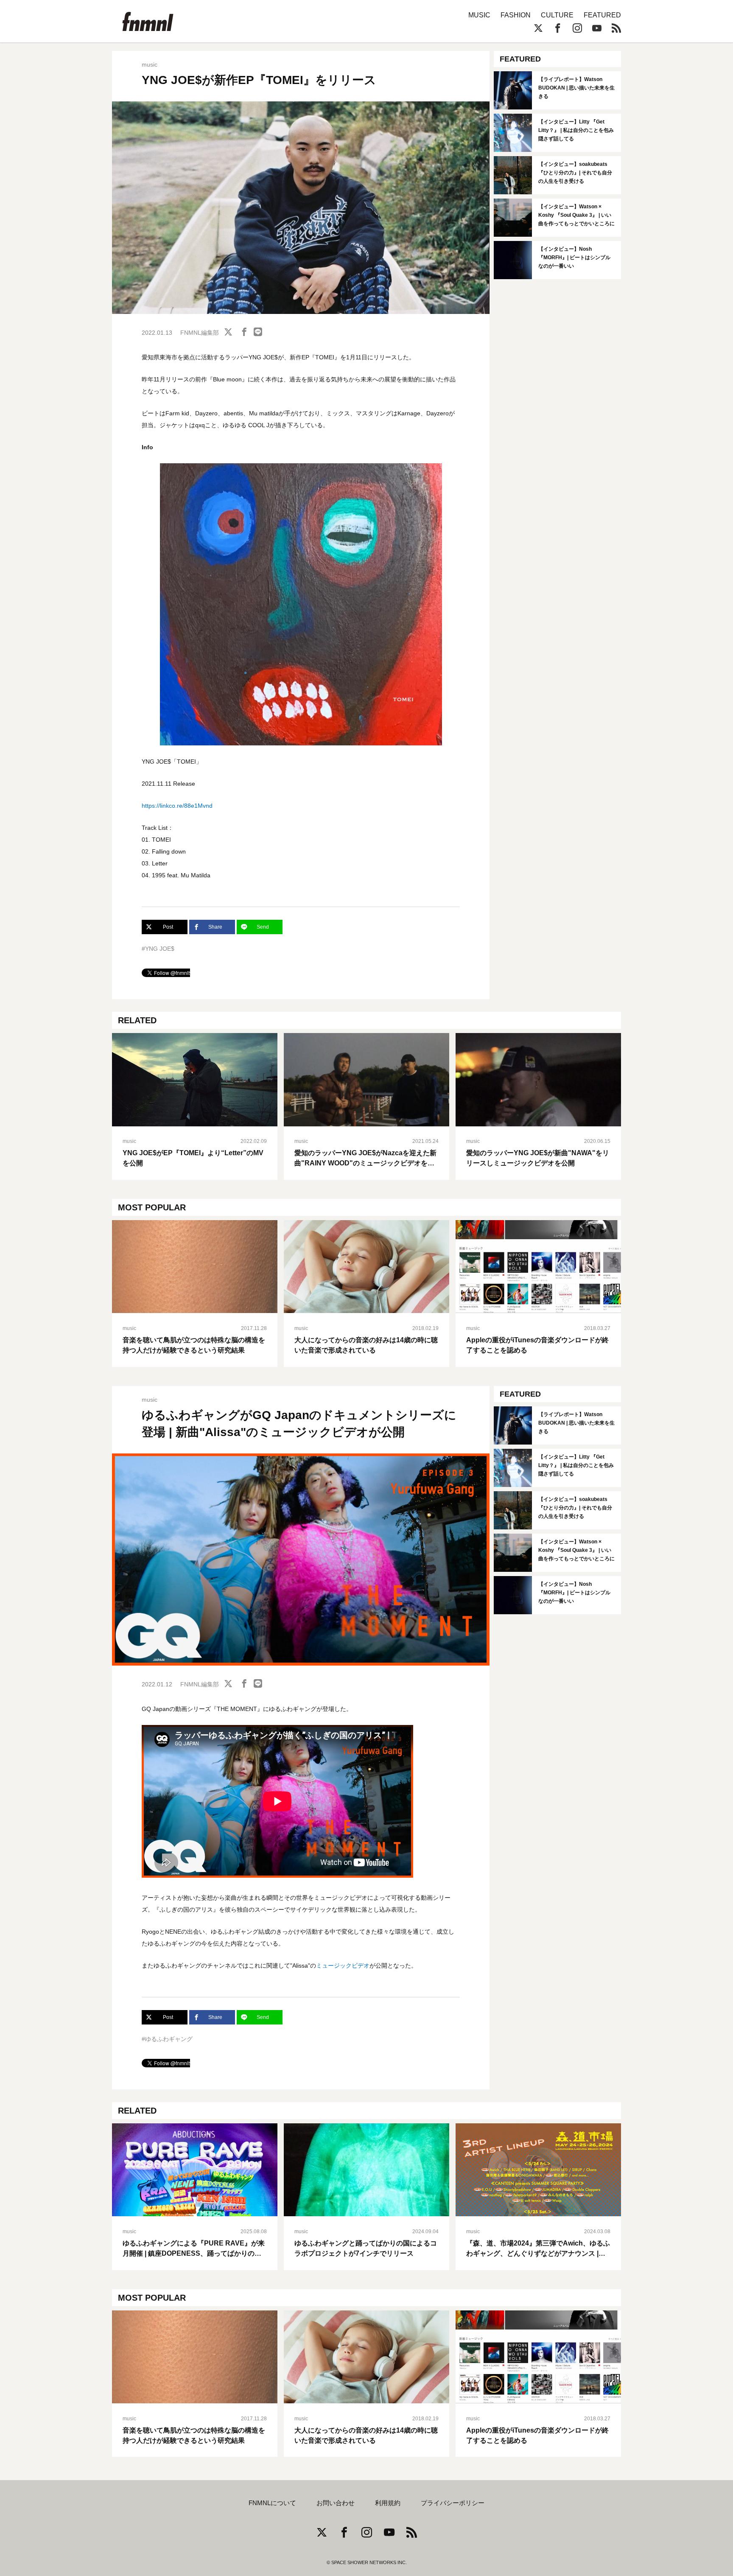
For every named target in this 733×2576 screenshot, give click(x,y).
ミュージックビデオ (343, 1966)
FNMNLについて (272, 2503)
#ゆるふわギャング (167, 2039)
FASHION (516, 15)
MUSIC (479, 15)
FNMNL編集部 (200, 333)
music (150, 64)
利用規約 (388, 2503)
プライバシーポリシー (453, 2503)
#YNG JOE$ (158, 949)
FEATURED (602, 15)
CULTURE (557, 15)
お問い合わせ (336, 2503)
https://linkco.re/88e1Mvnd (177, 806)
